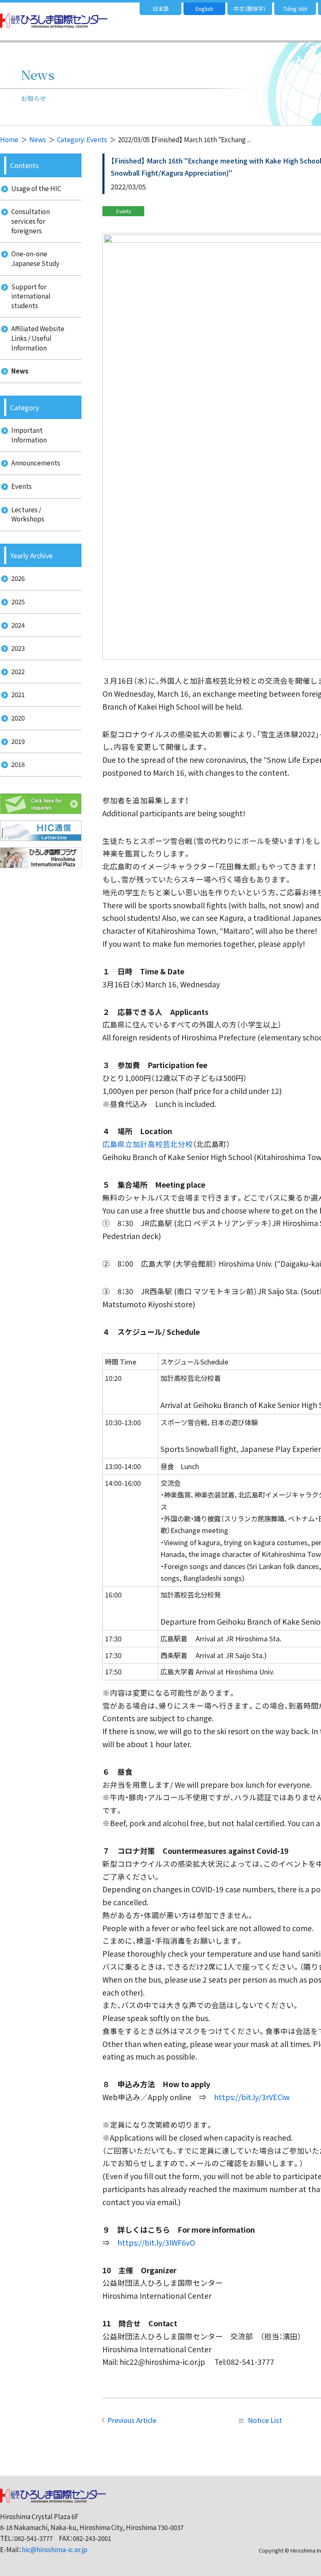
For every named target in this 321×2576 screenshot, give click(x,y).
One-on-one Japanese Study (35, 258)
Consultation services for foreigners (31, 221)
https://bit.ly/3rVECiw (252, 2097)
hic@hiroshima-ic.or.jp (55, 2549)
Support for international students (31, 296)
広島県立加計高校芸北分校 (148, 1144)
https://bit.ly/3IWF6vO (156, 2242)
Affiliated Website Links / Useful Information (38, 338)
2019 (18, 741)
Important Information (29, 435)
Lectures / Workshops (28, 514)
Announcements (36, 463)
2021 (18, 694)
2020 (18, 718)
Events (22, 486)
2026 (18, 578)
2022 (18, 671)
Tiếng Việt (295, 9)
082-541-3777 (33, 2538)
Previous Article (132, 2420)
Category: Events (82, 139)
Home (9, 139)
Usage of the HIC (36, 188)
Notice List (265, 2420)
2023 (18, 648)
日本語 (161, 9)
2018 (18, 764)
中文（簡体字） (250, 9)
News (38, 139)
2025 (18, 602)
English (204, 9)
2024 (18, 625)
